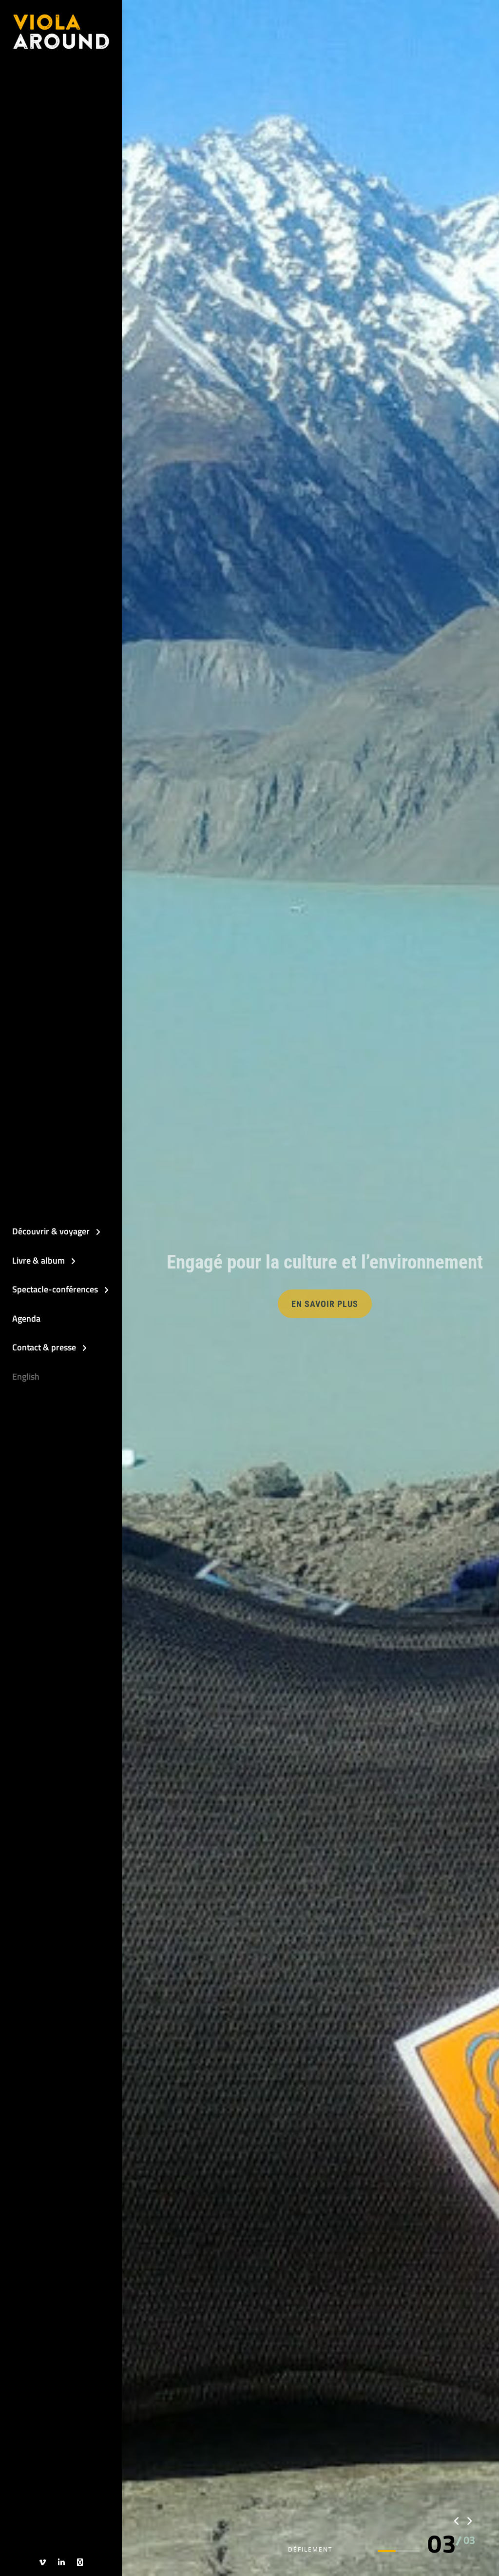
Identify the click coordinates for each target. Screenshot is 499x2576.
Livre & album (38, 1260)
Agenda (26, 1318)
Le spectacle (257, 1304)
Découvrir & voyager (51, 1231)
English (26, 1376)
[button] (442, 2544)
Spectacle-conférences (55, 1289)
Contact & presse (44, 1347)
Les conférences (356, 1304)
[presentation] (457, 2521)
